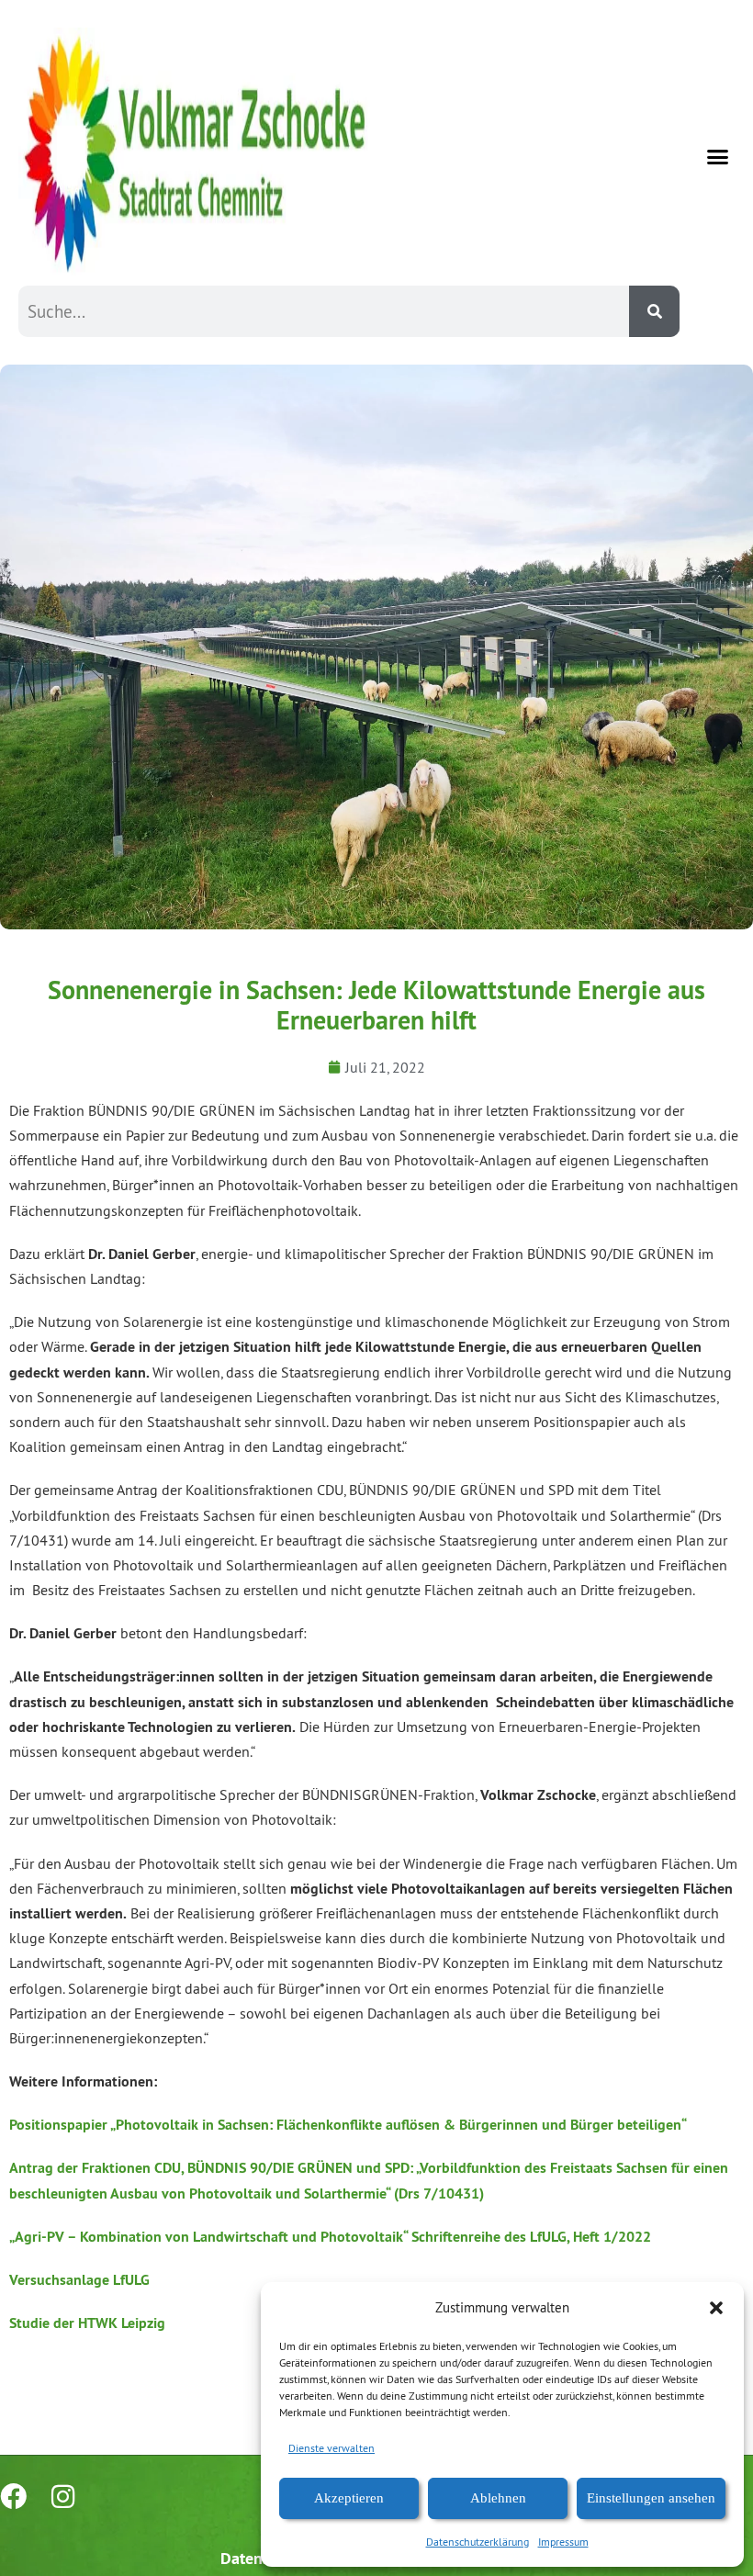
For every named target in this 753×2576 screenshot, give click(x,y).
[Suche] (654, 311)
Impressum (563, 2542)
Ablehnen (498, 2498)
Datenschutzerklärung (478, 2542)
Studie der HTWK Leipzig (87, 2323)
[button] (716, 2308)
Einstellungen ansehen (651, 2498)
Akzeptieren (349, 2498)
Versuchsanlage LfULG (79, 2280)
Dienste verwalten (332, 2448)
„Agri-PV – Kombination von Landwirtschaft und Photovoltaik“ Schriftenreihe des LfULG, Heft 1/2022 (330, 2237)
